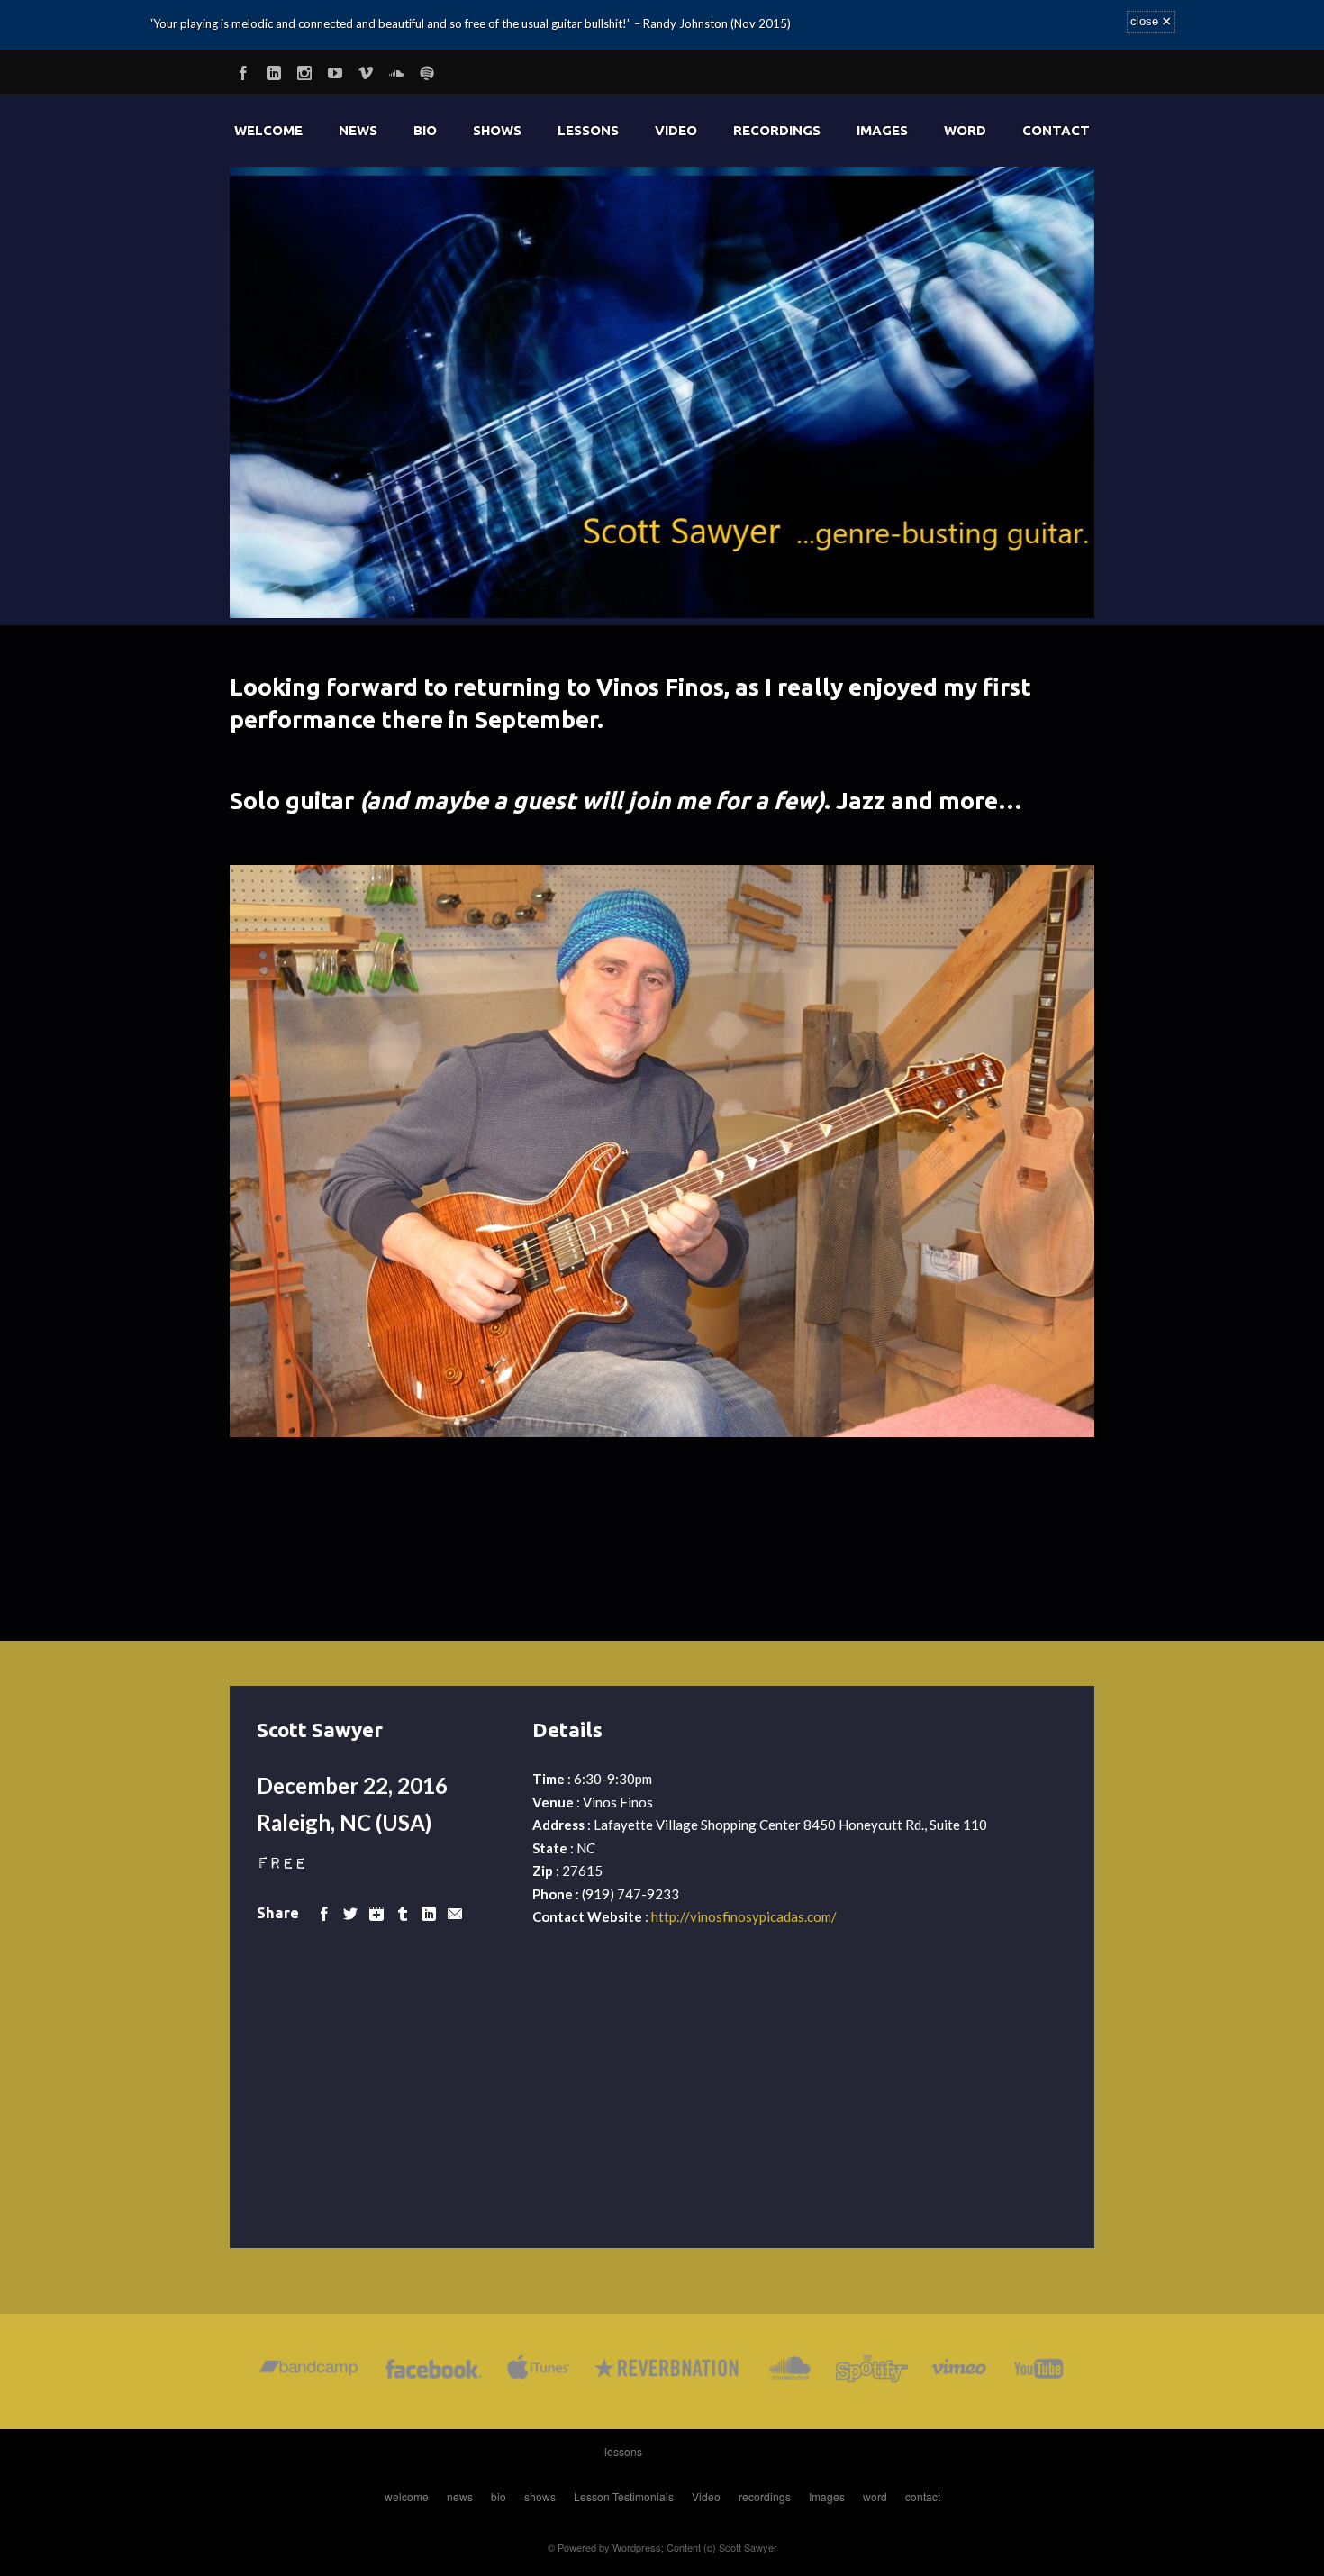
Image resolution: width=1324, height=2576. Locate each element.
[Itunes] (539, 2372)
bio (425, 130)
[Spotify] (427, 70)
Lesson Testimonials (624, 2496)
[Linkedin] (274, 70)
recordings (777, 130)
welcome (268, 130)
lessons (588, 130)
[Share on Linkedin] (429, 1912)
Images (882, 130)
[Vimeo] (366, 70)
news (358, 130)
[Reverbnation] (668, 2372)
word (965, 130)
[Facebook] (243, 70)
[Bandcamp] (308, 2372)
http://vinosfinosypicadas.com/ (744, 1916)
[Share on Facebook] (324, 1912)
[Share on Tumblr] (403, 1912)
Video (676, 130)
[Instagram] (304, 70)
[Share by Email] (455, 1912)
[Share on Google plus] (376, 1912)
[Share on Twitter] (350, 1912)
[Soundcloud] (396, 70)
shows (497, 130)
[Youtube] (335, 70)
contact (1056, 130)
